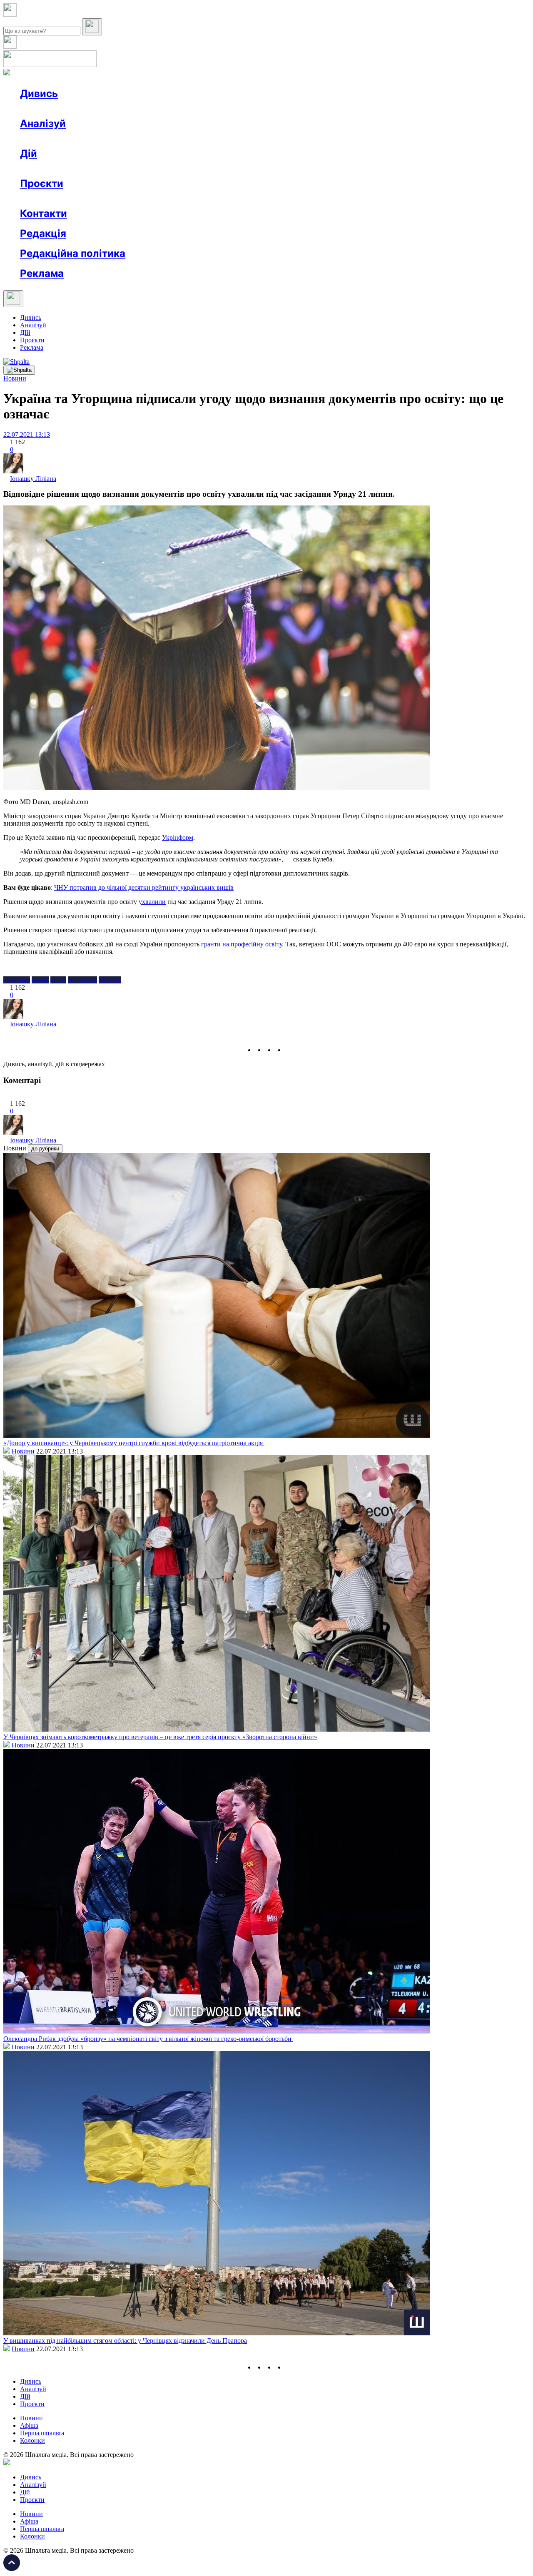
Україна (110, 980)
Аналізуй (43, 123)
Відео (173, 108)
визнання (17, 980)
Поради (143, 168)
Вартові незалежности (330, 198)
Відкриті (102, 198)
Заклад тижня (195, 198)
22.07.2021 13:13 (27, 434)
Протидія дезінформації (256, 198)
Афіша (46, 168)
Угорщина (82, 980)
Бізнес (171, 168)
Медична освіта (145, 198)
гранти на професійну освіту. (242, 944)
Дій (29, 153)
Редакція (43, 233)
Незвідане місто (59, 198)
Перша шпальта (42, 2433)
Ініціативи (109, 168)
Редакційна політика (73, 253)
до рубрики (45, 1149)
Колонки (136, 138)
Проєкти (42, 183)
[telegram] (290, 1050)
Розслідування (95, 138)
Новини (48, 108)
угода (58, 980)
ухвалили (152, 902)
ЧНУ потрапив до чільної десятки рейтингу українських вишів (144, 887)
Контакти (44, 213)
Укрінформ (178, 838)
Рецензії (75, 168)
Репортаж (115, 108)
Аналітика (51, 138)
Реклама (200, 168)
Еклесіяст (417, 198)
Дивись (39, 93)
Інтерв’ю (81, 108)
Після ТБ (382, 198)
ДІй (25, 332)
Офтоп (147, 108)
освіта (40, 980)
